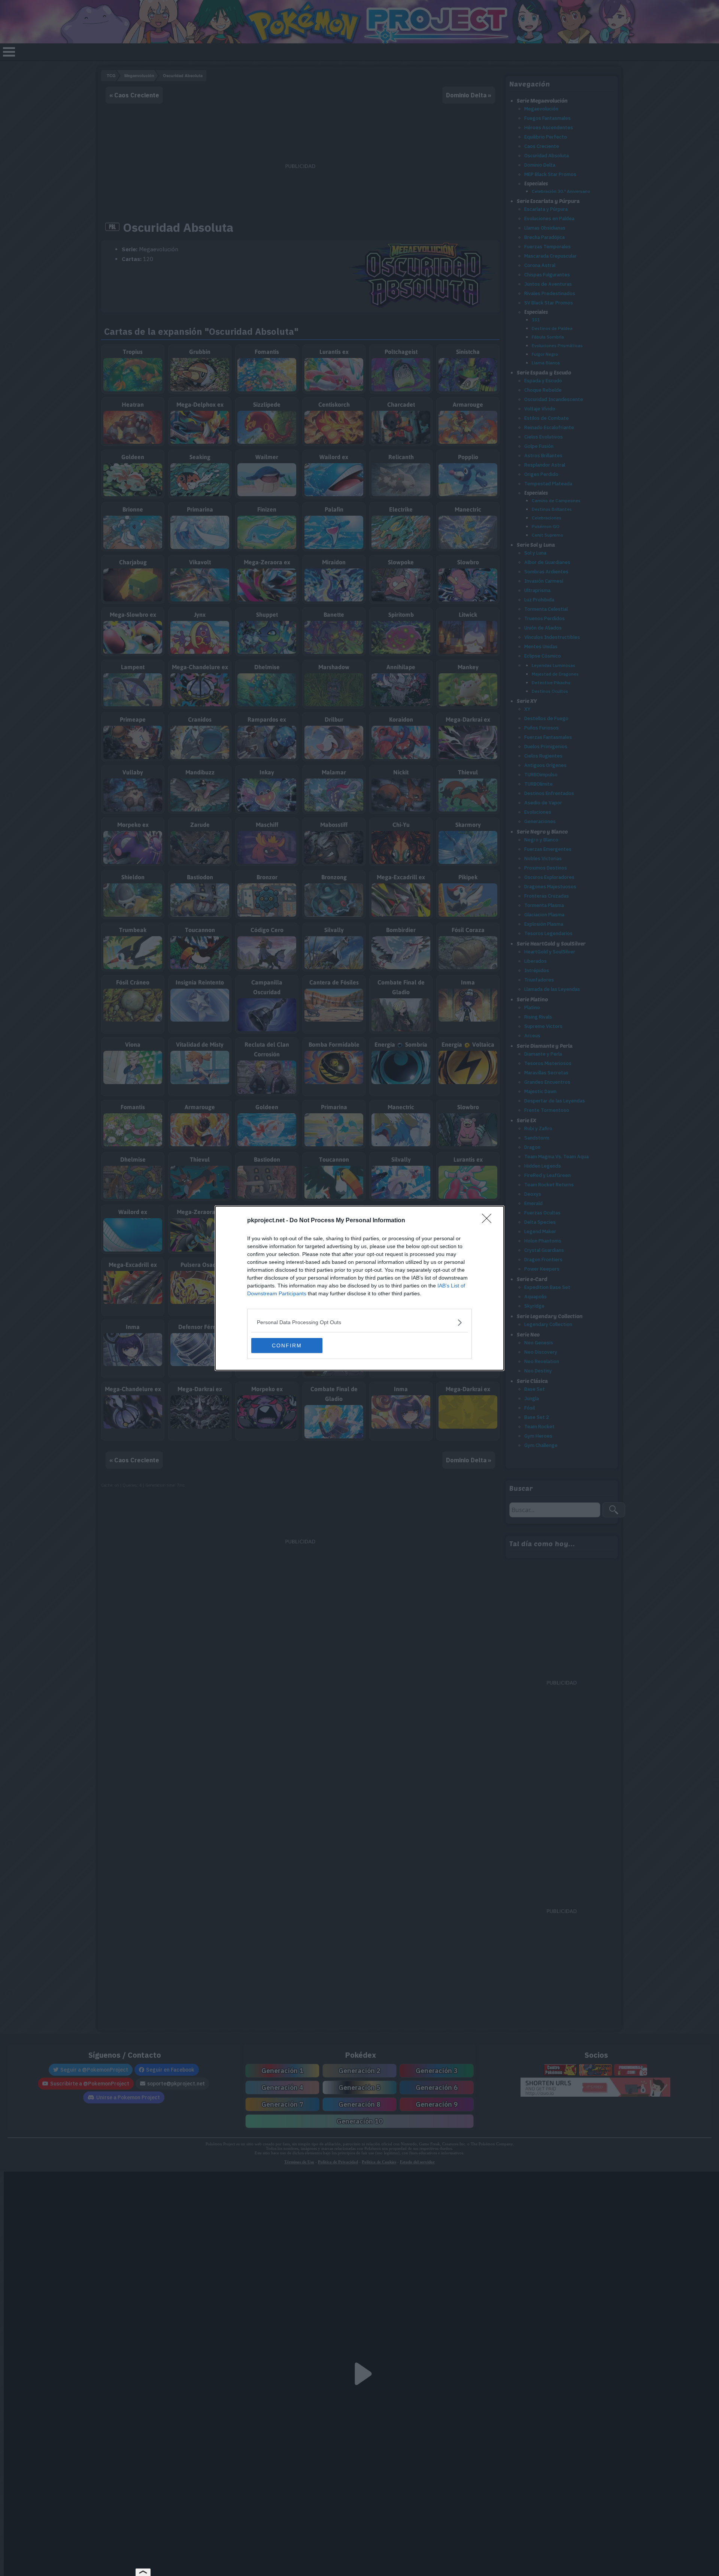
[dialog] (359, 1288)
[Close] (489, 1221)
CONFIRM (287, 1345)
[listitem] (359, 1322)
